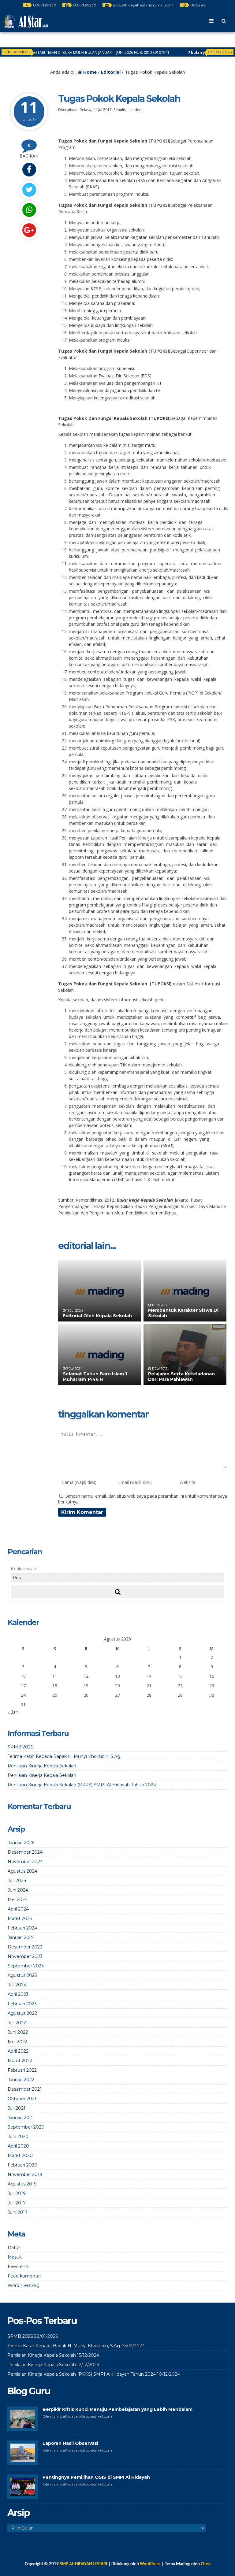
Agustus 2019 (22, 2184)
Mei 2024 (18, 1900)
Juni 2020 (18, 2137)
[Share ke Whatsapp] (29, 210)
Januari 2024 (21, 1937)
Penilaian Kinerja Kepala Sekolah (42, 1766)
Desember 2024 (25, 1852)
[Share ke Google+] (29, 230)
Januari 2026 (21, 1843)
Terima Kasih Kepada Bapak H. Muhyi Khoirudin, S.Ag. (64, 1756)
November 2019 (25, 2174)
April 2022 (18, 2051)
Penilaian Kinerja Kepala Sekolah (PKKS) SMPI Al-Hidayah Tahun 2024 (82, 1785)
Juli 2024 (17, 1881)
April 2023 (18, 1994)
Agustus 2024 (22, 1871)
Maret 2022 (20, 2061)
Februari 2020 (22, 2165)
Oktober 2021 (22, 2099)
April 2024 (18, 1909)
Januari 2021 (21, 2118)
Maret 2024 (20, 1918)
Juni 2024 (18, 1890)
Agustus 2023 (22, 1975)
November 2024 (25, 1862)
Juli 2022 (17, 2023)
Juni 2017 (18, 2212)
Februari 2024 (22, 1928)
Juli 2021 (17, 2108)
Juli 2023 (17, 1985)
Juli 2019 (17, 2193)
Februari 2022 (22, 2070)
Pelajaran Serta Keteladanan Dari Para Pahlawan (181, 1377)
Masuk (15, 2257)
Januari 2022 (21, 2080)
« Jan (13, 1712)
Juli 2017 (17, 2203)
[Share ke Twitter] (29, 190)
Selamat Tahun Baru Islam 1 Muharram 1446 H (95, 1377)
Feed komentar (24, 2276)
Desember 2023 (25, 1947)
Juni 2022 (18, 2032)
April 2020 (18, 2146)
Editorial (111, 72)
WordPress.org (24, 2285)
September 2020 (26, 2127)
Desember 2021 (25, 2089)
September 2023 (26, 1966)
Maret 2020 (20, 2155)
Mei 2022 (17, 2042)
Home (89, 72)
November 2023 (25, 1956)
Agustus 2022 (22, 2013)
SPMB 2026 (20, 1747)
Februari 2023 (22, 2004)
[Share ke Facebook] (29, 170)
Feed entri (19, 2267)
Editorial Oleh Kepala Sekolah (97, 1316)
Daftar (14, 2248)
